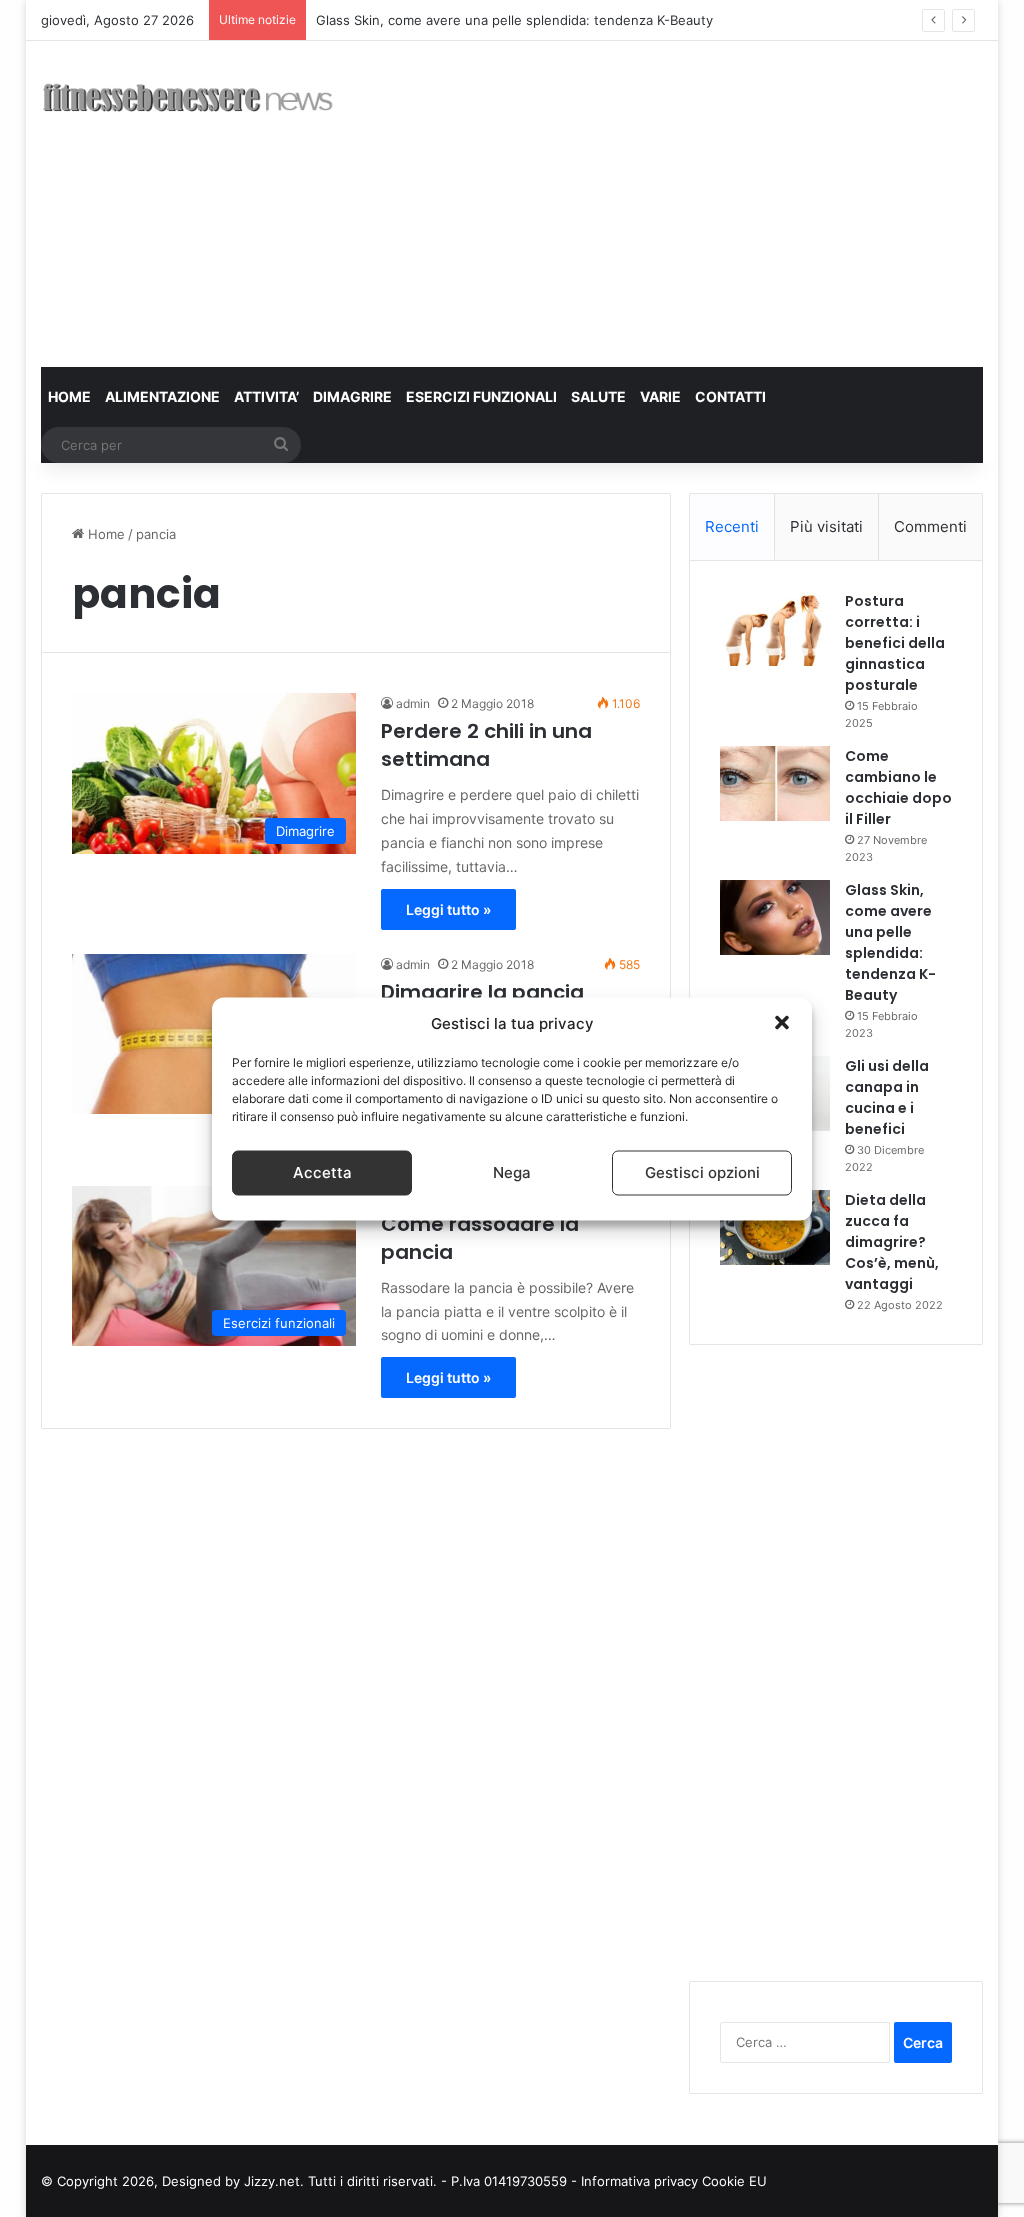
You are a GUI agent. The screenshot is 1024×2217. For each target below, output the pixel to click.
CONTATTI (730, 396)
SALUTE (598, 396)
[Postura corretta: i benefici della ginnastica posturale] (775, 628)
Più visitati (826, 526)
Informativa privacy (641, 2181)
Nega (512, 1172)
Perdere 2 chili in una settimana (486, 745)
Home (104, 534)
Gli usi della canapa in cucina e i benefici (887, 1097)
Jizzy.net (272, 2181)
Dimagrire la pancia (482, 992)
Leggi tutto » (448, 909)
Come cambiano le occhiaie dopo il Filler (898, 787)
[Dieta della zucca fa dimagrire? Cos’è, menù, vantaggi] (775, 1227)
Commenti (930, 526)
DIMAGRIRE (352, 396)
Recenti (732, 526)
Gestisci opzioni (702, 1172)
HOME (69, 396)
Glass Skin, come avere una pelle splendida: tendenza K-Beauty (514, 20)
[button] (782, 1023)
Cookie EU (734, 2181)
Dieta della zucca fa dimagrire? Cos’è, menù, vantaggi (892, 1242)
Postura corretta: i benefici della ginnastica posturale (895, 643)
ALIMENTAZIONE (162, 396)
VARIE (660, 396)
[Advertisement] (694, 201)
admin (413, 703)
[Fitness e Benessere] (188, 101)
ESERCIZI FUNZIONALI (481, 396)
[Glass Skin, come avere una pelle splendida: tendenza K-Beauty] (775, 917)
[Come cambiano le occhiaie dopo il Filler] (775, 783)
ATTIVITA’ (266, 396)
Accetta (322, 1172)
